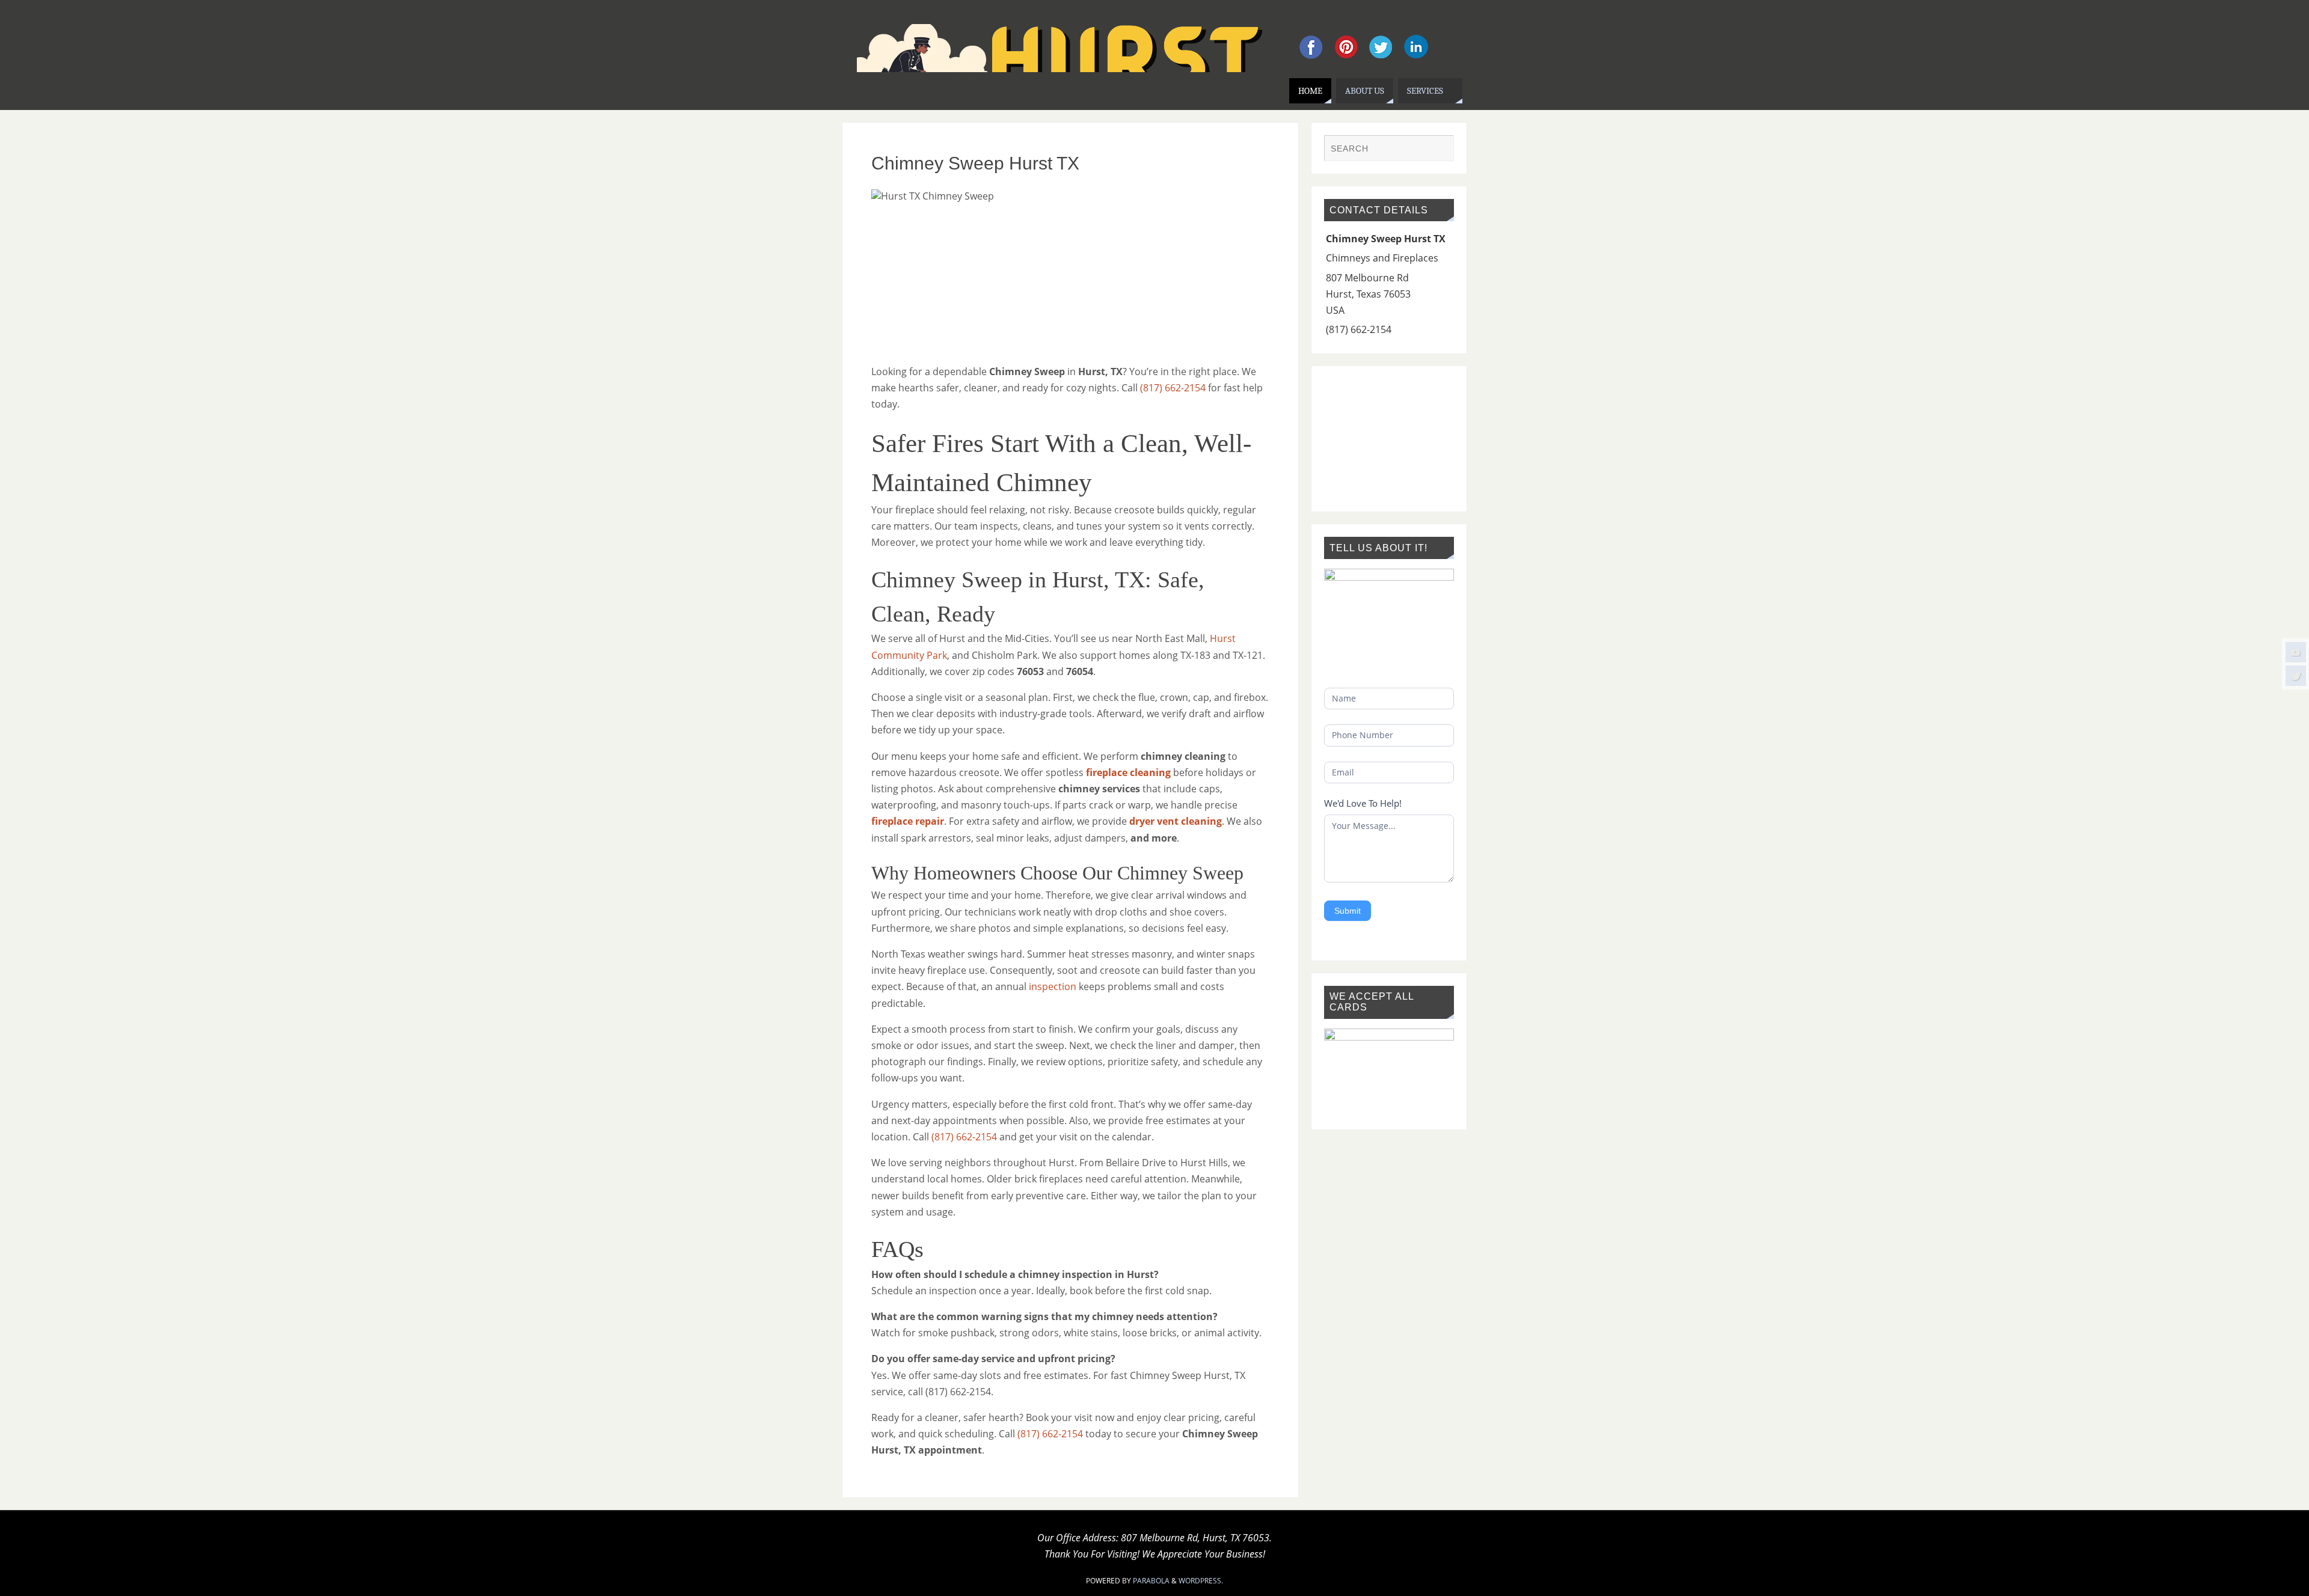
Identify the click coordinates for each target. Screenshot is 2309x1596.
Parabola (1151, 1581)
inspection (1053, 986)
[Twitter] (2296, 676)
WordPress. (1201, 1581)
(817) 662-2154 (1173, 388)
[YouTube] (2296, 652)
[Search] (1439, 150)
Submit (1348, 911)
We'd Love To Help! (1363, 803)
